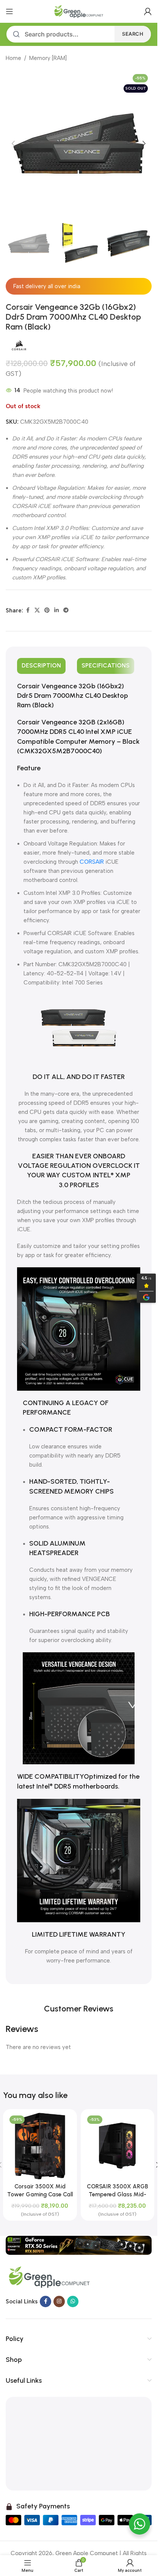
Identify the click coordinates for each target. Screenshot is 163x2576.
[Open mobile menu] (9, 11)
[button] (13, 144)
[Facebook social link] (28, 610)
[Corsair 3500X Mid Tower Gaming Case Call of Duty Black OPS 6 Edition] (40, 2146)
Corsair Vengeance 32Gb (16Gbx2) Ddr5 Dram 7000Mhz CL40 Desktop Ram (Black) (73, 696)
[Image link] (79, 2245)
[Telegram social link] (66, 610)
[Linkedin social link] (56, 610)
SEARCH (133, 34)
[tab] (41, 666)
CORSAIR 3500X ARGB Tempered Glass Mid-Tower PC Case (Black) (118, 2194)
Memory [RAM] (48, 58)
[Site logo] (79, 11)
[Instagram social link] (59, 2302)
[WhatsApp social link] (73, 2302)
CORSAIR (92, 862)
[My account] (148, 11)
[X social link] (37, 610)
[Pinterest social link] (47, 610)
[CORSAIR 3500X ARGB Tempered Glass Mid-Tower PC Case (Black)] (118, 2146)
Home (13, 58)
